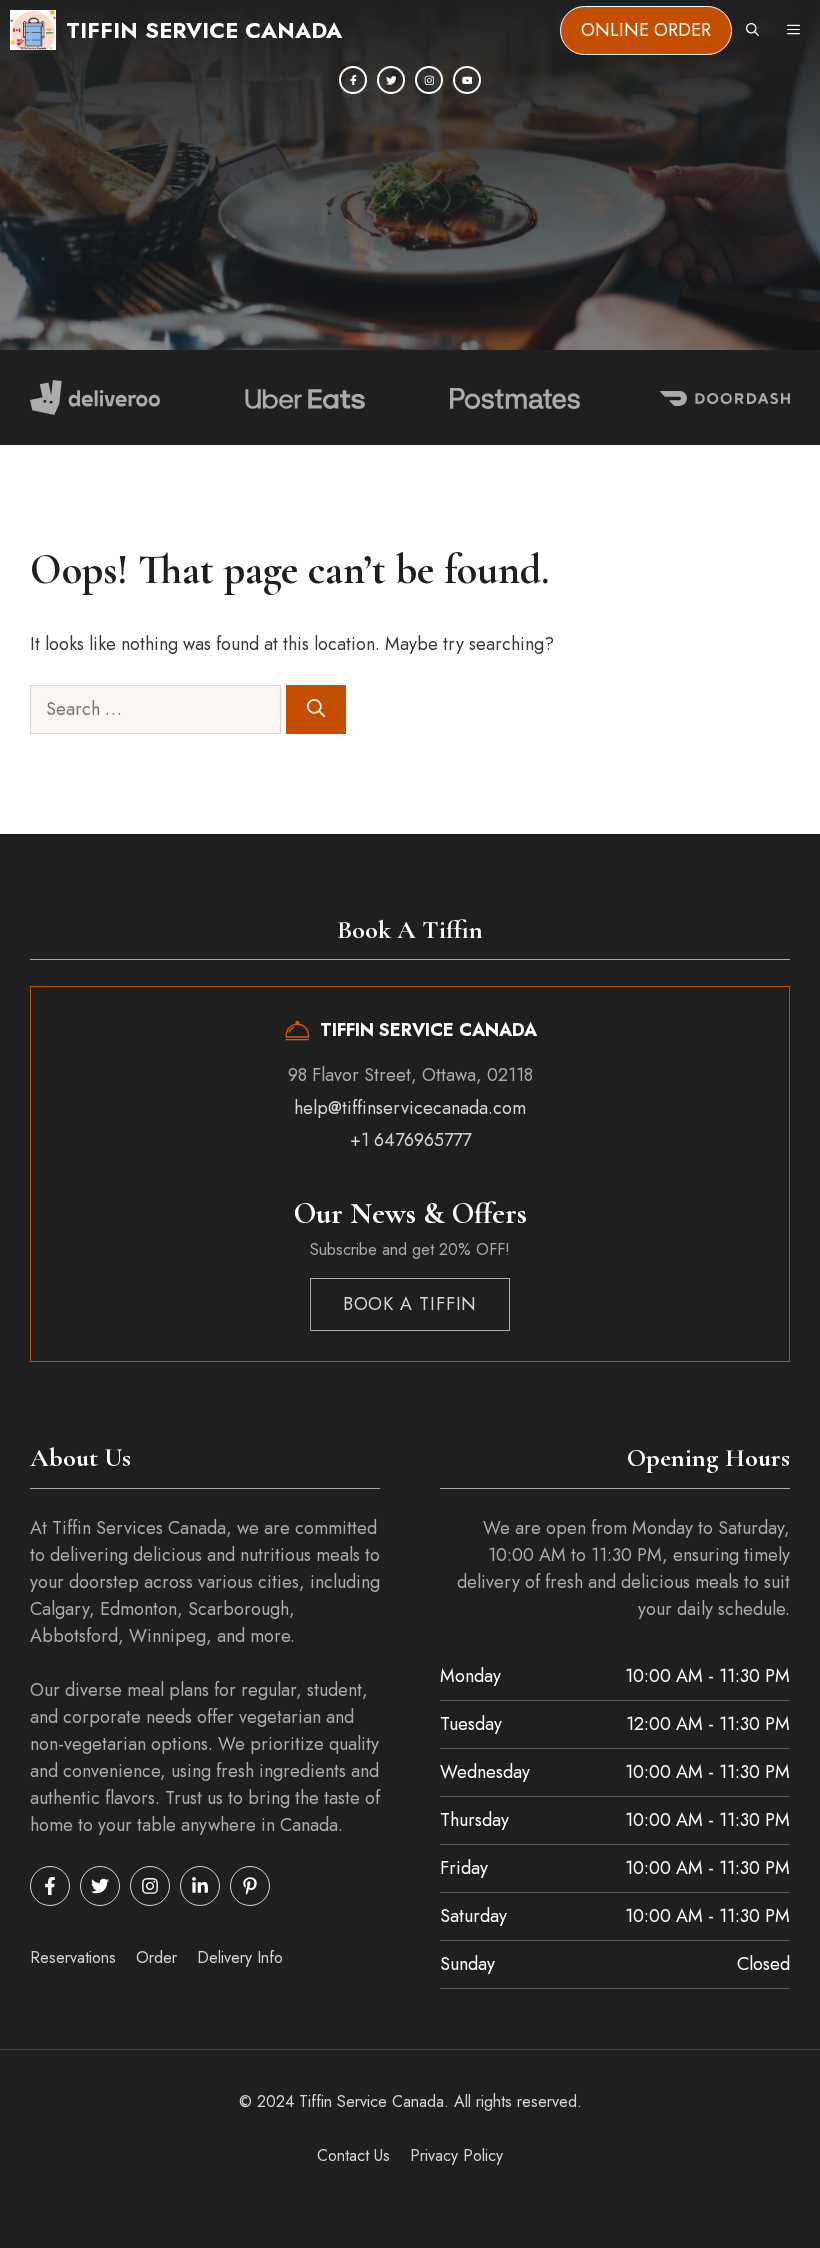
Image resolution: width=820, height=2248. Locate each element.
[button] (752, 30)
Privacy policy (456, 2155)
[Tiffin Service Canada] (33, 30)
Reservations (73, 1957)
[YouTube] (467, 80)
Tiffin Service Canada (204, 30)
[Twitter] (391, 80)
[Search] (316, 709)
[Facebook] (353, 80)
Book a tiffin (410, 1304)
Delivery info (240, 1957)
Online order (646, 30)
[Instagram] (429, 80)
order (156, 1957)
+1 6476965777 (410, 1140)
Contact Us (353, 2155)
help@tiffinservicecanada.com (410, 1108)
